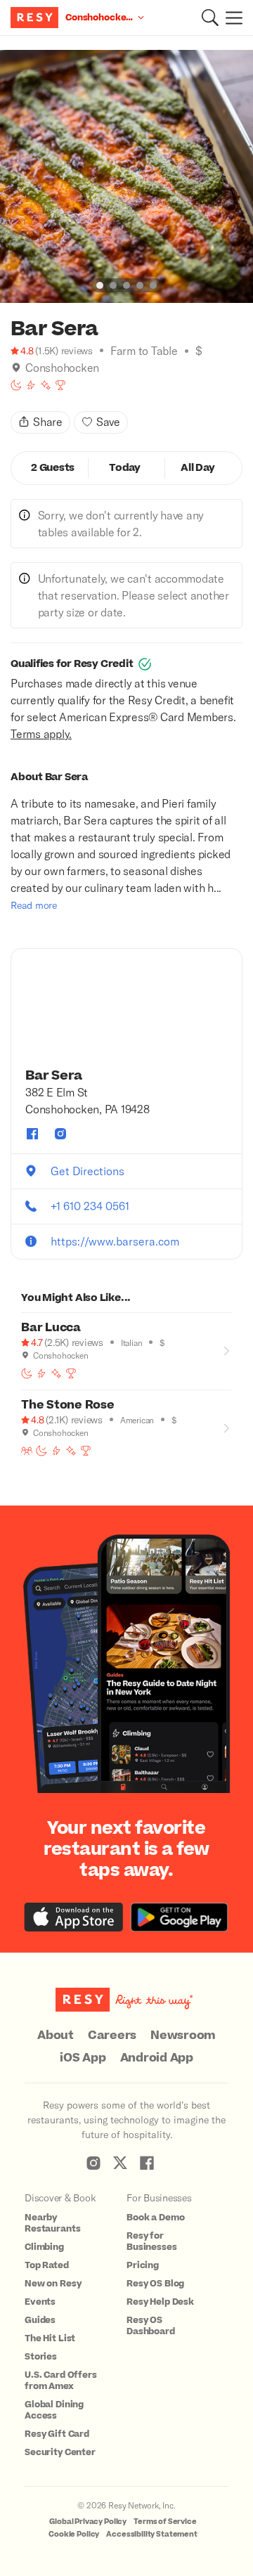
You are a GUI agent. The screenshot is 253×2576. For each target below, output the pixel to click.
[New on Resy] (46, 385)
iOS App (83, 2058)
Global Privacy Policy (88, 2522)
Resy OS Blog (155, 2284)
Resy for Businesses (152, 2241)
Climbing (44, 2247)
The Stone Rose (68, 1405)
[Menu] (231, 18)
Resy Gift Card (57, 2434)
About (56, 2035)
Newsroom (183, 2035)
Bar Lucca (51, 1328)
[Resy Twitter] (120, 2163)
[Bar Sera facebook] (32, 1134)
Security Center (60, 2452)
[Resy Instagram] (93, 2163)
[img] (16, 368)
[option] (126, 176)
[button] (210, 18)
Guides (40, 2320)
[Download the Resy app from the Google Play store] (179, 1917)
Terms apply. (41, 733)
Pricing (143, 2265)
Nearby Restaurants (52, 2223)
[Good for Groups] (27, 1451)
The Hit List (50, 2338)
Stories (41, 2357)
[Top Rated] (60, 385)
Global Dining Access (54, 2410)
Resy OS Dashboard (151, 2326)
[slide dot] (100, 285)
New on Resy (53, 2284)
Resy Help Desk (160, 2302)
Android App (157, 2058)
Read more (34, 905)
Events (40, 2302)
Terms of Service (165, 2522)
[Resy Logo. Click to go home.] (36, 18)
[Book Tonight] (16, 385)
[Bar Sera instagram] (60, 1134)
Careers (112, 2035)
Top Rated (47, 2265)
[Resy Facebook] (147, 2163)
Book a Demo (155, 2218)
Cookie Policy (74, 2534)
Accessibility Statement (152, 2534)
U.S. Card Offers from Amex (61, 2381)
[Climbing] (31, 385)
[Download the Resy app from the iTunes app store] (74, 1917)
